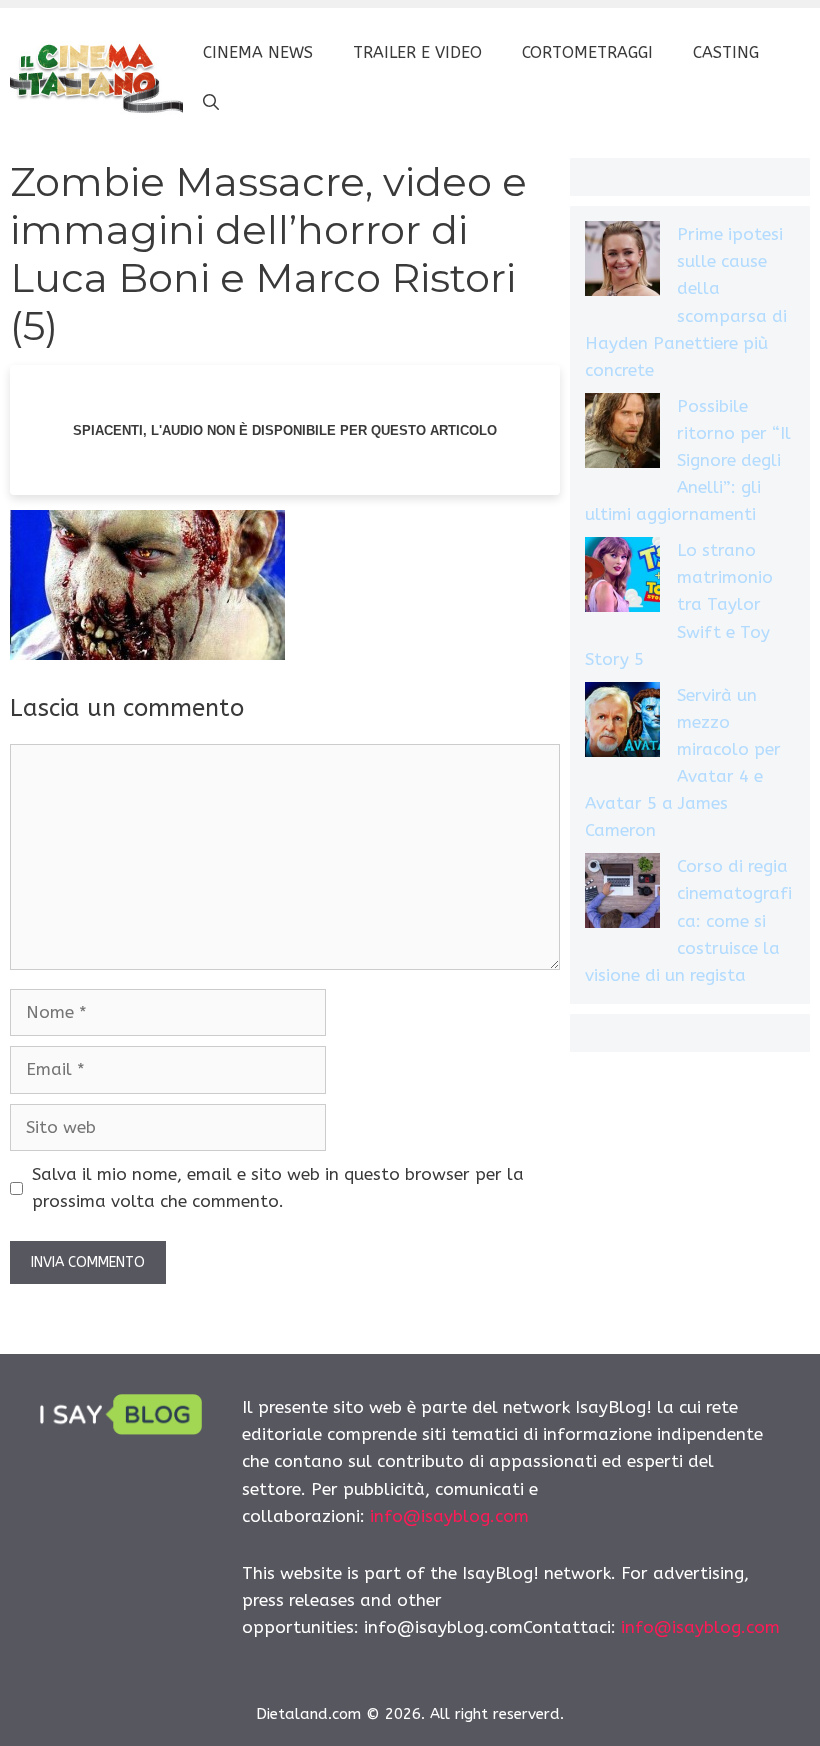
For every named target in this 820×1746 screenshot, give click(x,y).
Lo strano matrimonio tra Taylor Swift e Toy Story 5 (679, 604)
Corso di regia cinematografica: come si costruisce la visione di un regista (688, 920)
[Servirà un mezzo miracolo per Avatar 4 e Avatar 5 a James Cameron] (622, 723)
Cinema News (258, 52)
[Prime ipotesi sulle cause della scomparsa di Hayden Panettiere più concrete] (622, 262)
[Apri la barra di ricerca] (211, 103)
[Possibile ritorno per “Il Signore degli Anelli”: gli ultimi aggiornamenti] (622, 434)
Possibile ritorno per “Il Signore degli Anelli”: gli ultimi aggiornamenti (688, 460)
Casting (726, 52)
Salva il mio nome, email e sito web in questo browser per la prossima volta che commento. (278, 1187)
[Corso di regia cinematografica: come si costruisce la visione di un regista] (622, 894)
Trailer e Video (417, 52)
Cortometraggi (587, 52)
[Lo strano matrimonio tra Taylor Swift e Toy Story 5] (622, 578)
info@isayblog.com (449, 1516)
